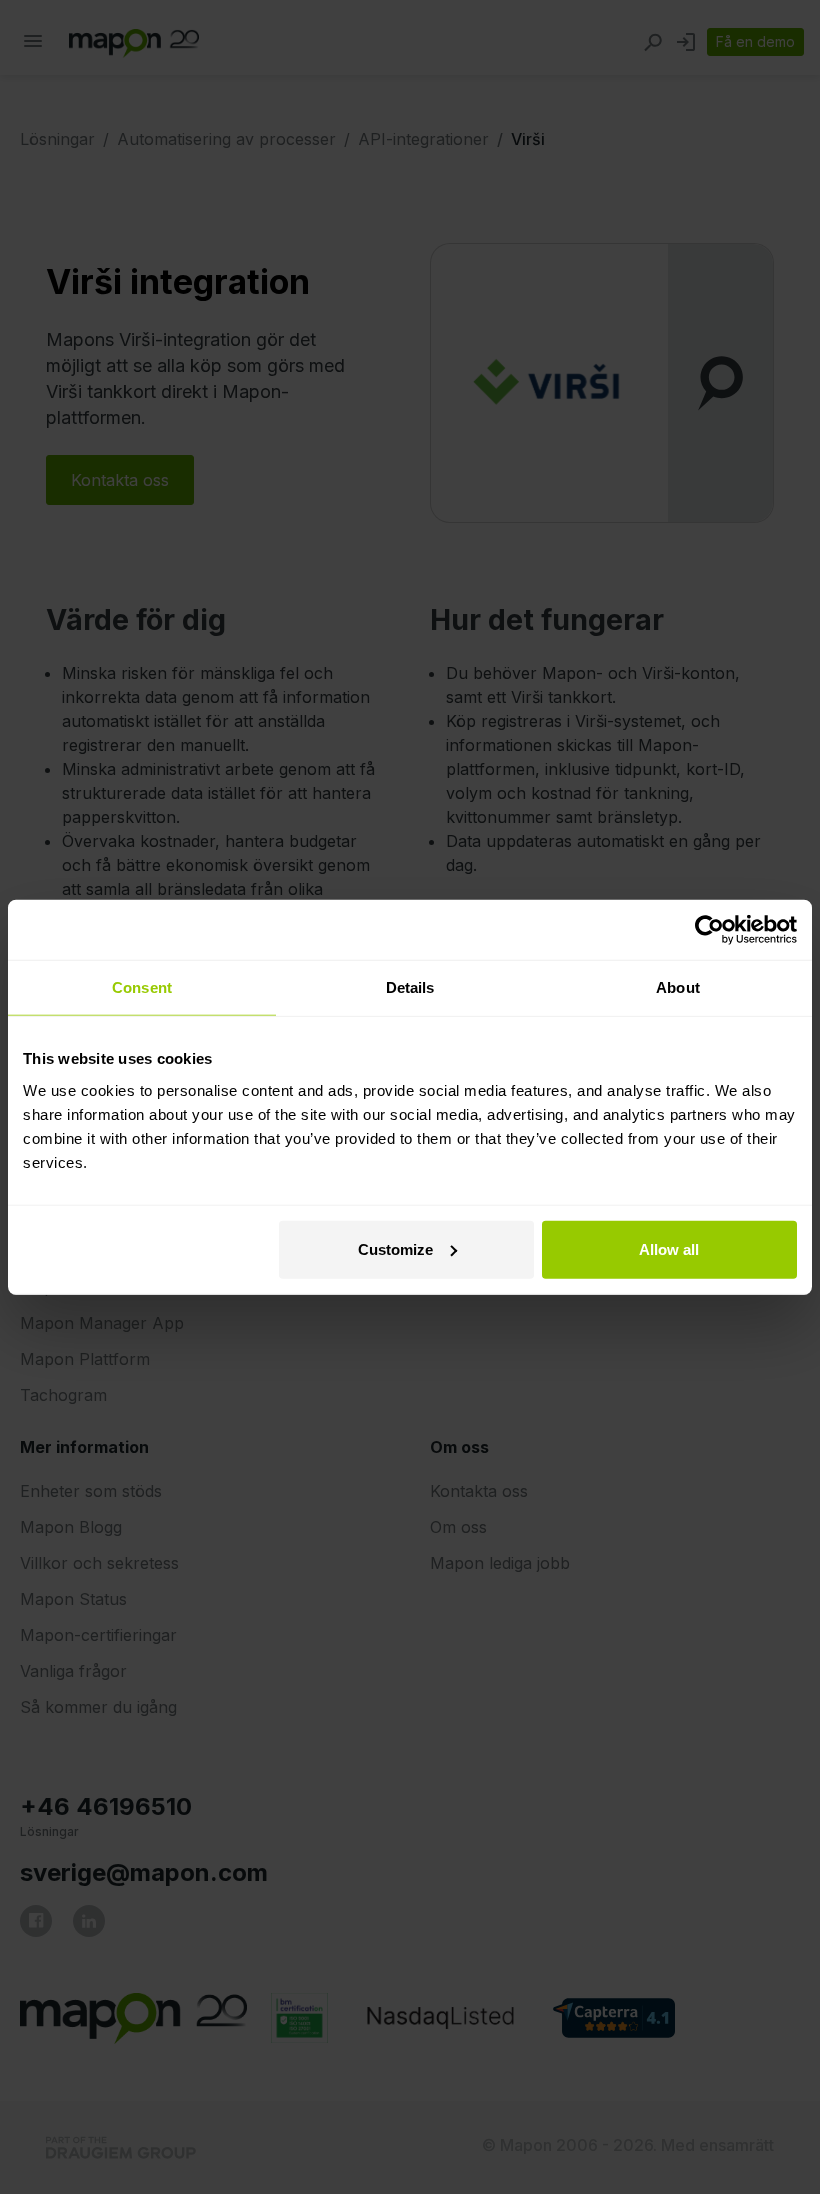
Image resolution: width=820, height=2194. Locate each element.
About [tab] (678, 987)
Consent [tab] (142, 987)
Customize (395, 1248)
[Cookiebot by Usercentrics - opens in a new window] (709, 930)
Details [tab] (410, 987)
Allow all (669, 1248)
